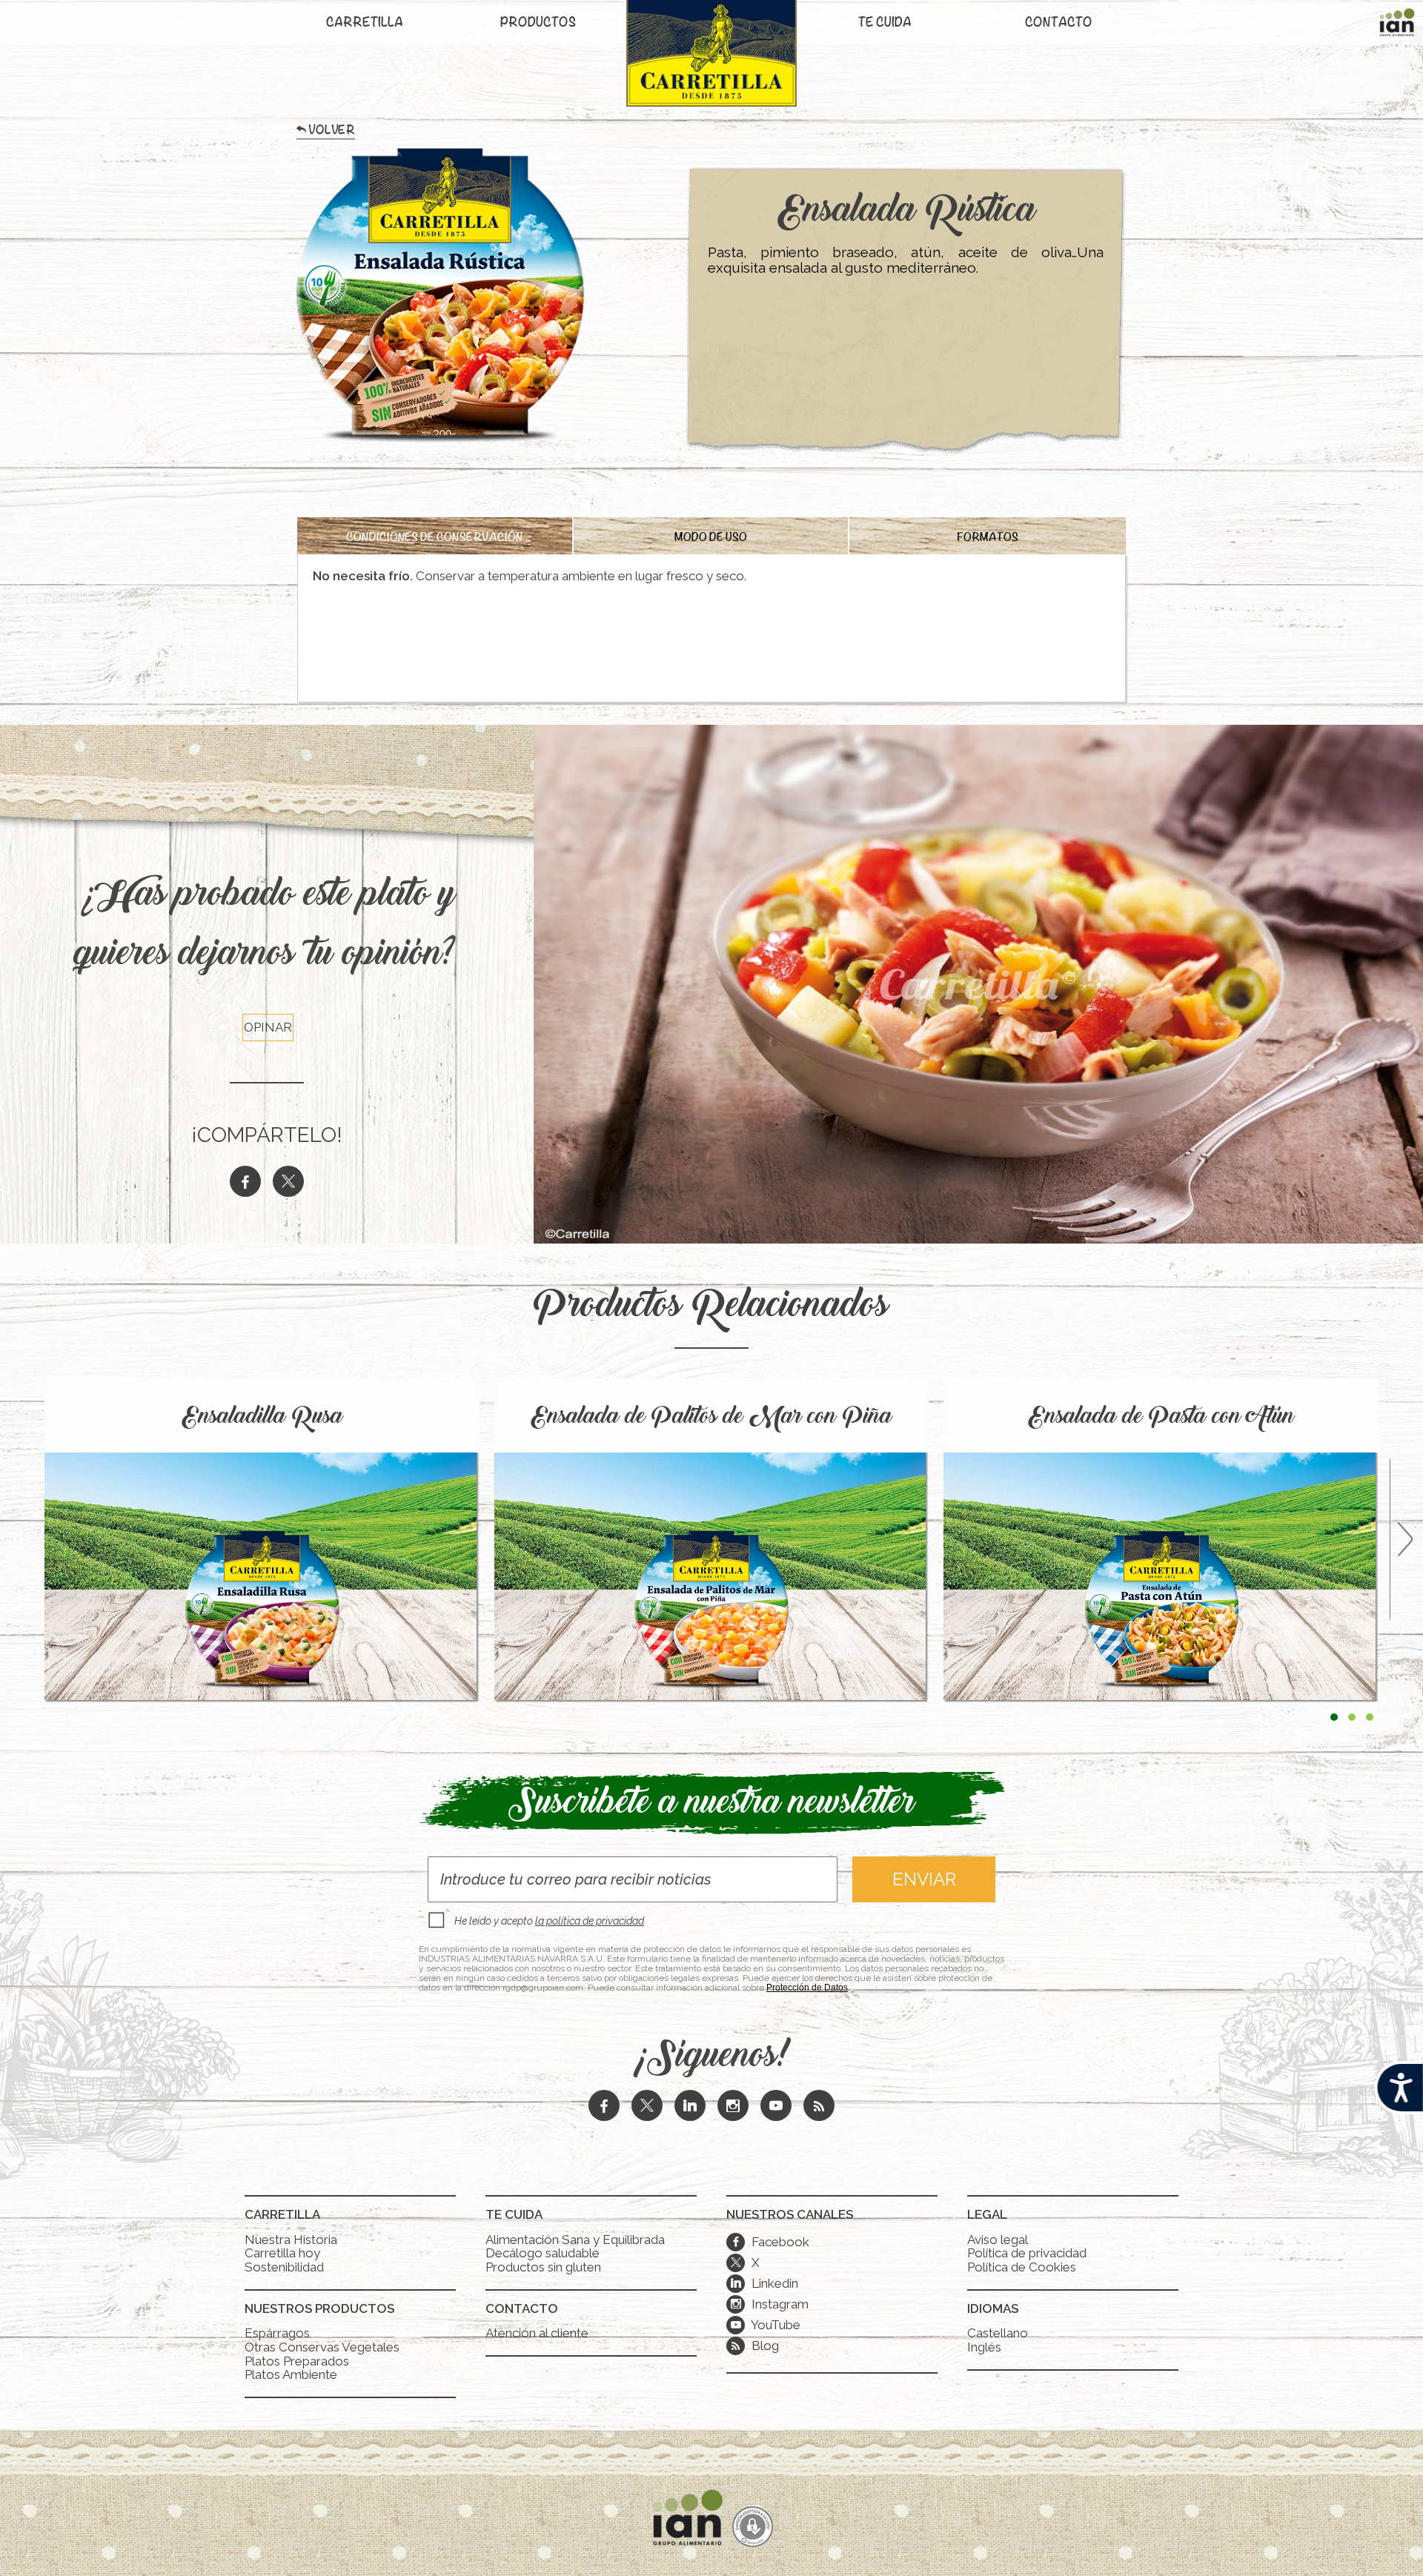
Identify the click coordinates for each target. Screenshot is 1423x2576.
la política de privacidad (590, 1921)
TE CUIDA (885, 24)
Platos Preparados (297, 2361)
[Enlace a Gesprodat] (753, 2528)
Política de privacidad (1027, 2253)
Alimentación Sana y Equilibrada (575, 2240)
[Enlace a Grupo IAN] (1397, 26)
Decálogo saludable (543, 2253)
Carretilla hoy (282, 2253)
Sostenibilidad (284, 2267)
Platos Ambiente (291, 2374)
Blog (764, 2346)
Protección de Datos (807, 1988)
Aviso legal (998, 2240)
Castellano (998, 2333)
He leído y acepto (549, 1921)
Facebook (770, 2242)
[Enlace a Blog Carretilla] (819, 2107)
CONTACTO (1059, 24)
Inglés (984, 2347)
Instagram (770, 2304)
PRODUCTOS (538, 24)
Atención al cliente (537, 2333)
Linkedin (764, 2283)
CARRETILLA (365, 24)
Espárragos (277, 2333)
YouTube (766, 2325)
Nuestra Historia (291, 2240)
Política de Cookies (1022, 2267)
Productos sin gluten (543, 2267)
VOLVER (332, 133)
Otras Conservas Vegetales (322, 2347)
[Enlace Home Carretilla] (711, 61)
